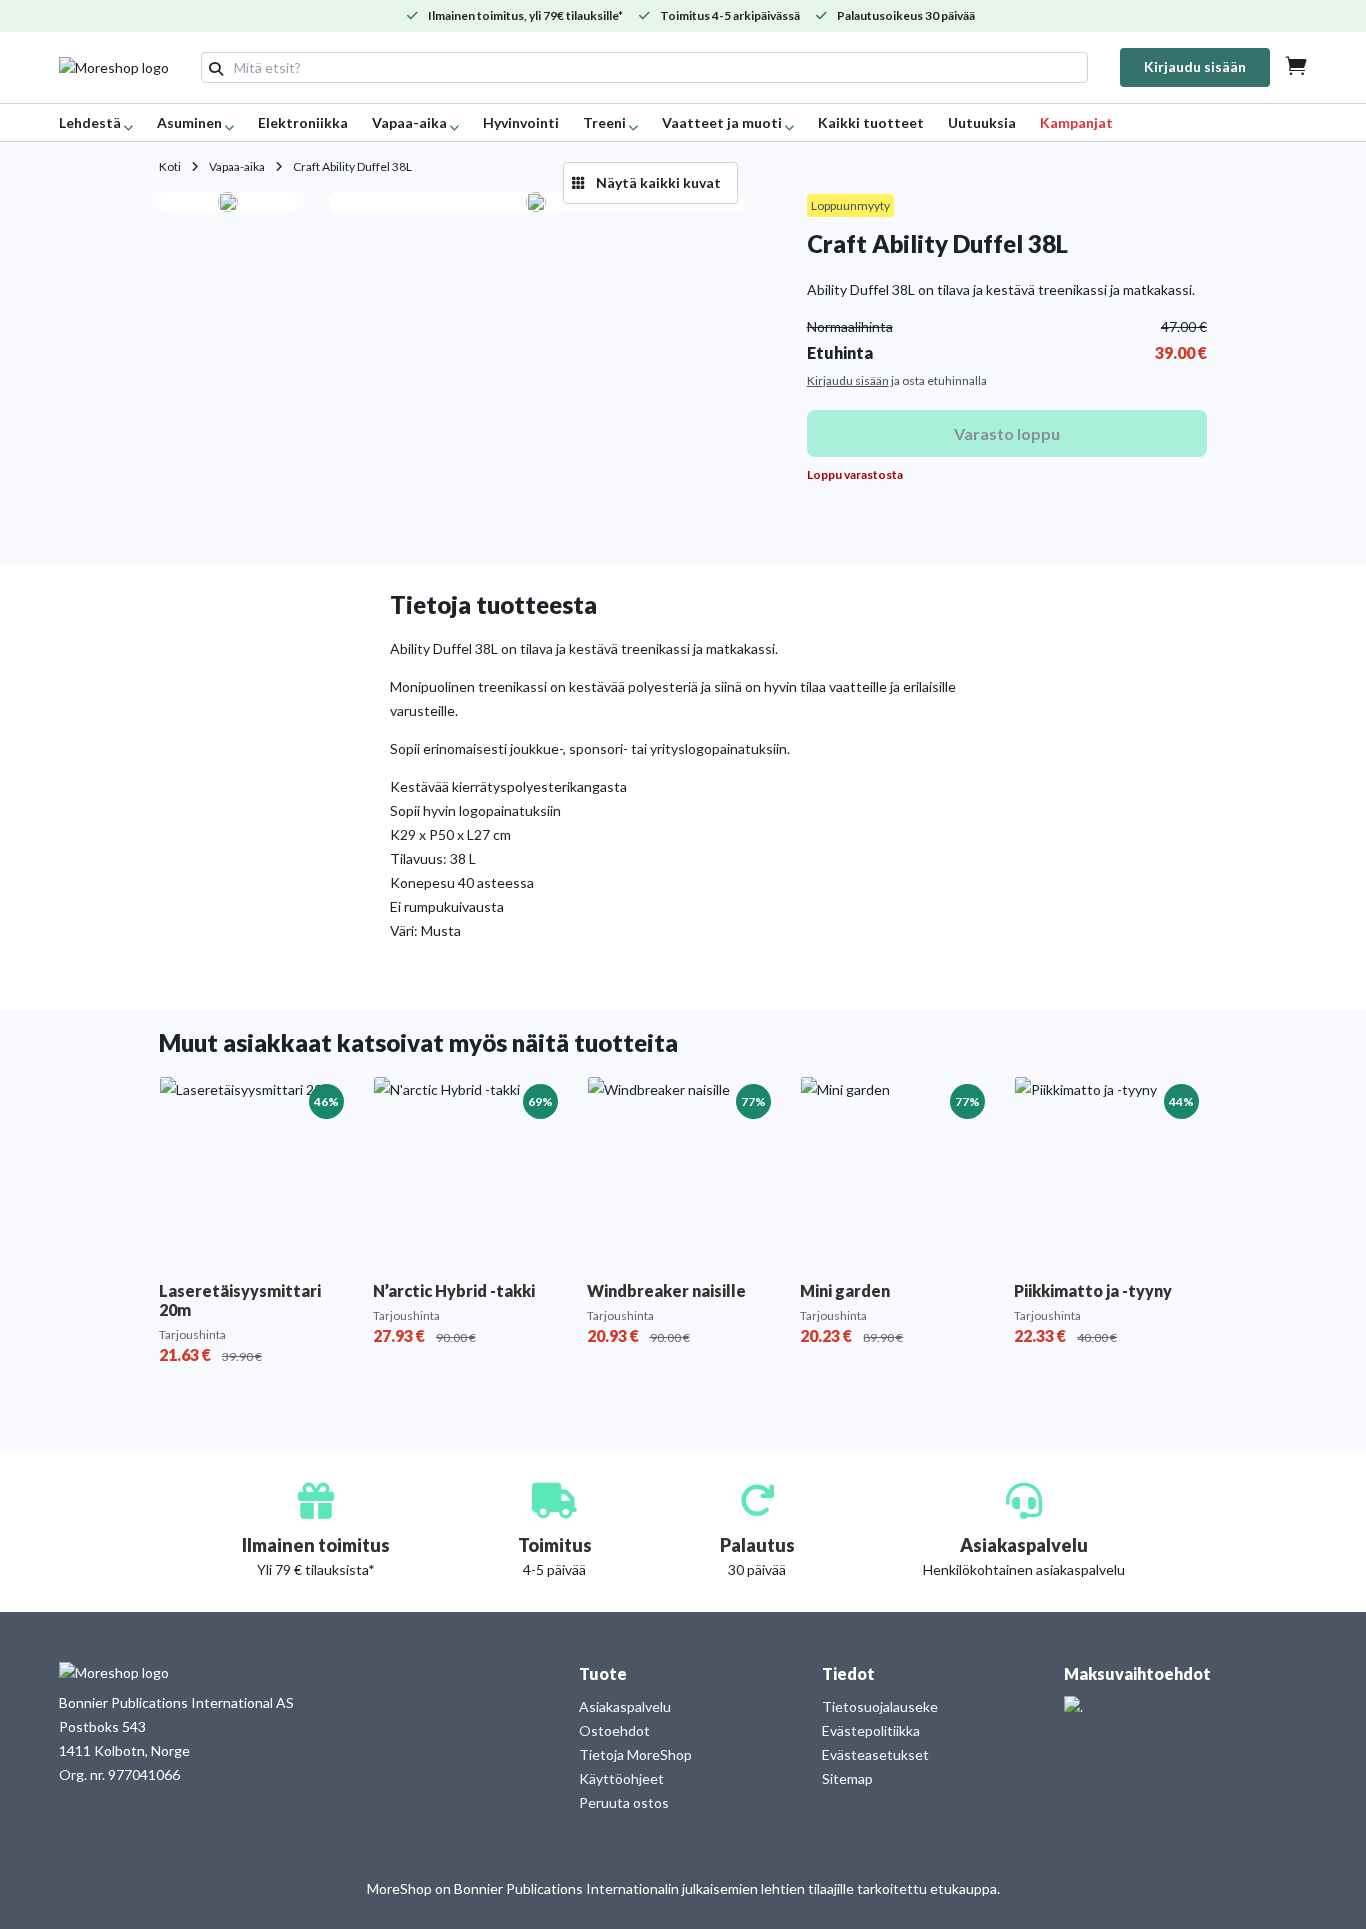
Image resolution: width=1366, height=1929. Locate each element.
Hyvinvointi (521, 122)
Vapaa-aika (409, 122)
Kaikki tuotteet (871, 122)
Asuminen (189, 122)
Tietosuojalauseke (880, 1706)
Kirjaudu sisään (1195, 66)
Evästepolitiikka (871, 1730)
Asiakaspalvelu (625, 1706)
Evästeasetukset (875, 1754)
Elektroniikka (303, 122)
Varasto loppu (1007, 433)
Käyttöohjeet (621, 1778)
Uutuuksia (982, 122)
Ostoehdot (614, 1730)
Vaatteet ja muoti (722, 122)
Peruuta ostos (624, 1802)
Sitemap (847, 1778)
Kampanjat (1076, 122)
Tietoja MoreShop (635, 1754)
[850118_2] (536, 202)
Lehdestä (90, 122)
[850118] (228, 202)
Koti (170, 166)
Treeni (604, 122)
